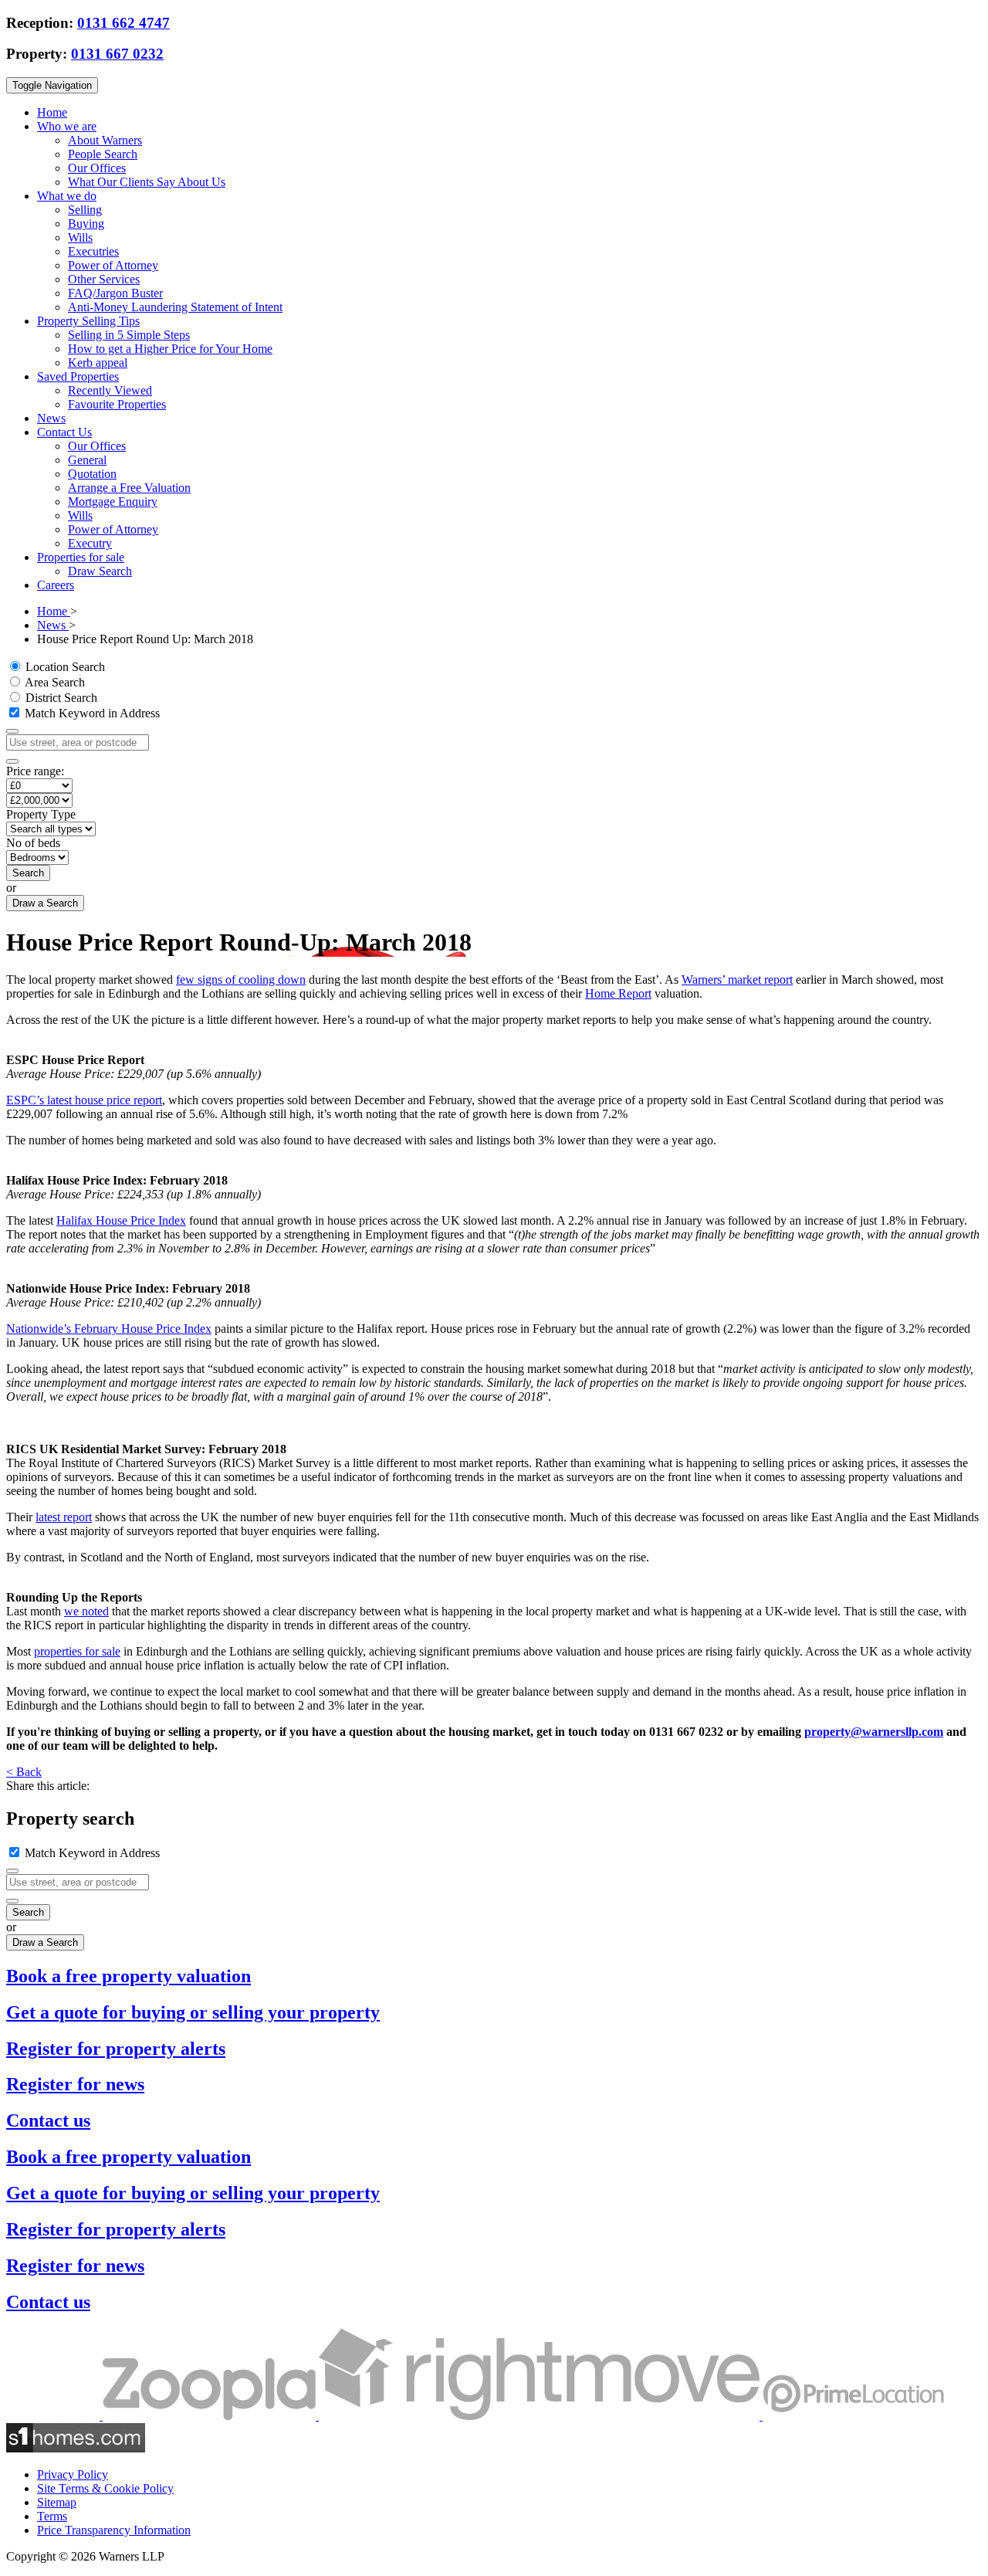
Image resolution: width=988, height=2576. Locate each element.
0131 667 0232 (117, 54)
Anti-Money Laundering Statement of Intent (175, 307)
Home (52, 112)
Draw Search (100, 571)
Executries (93, 251)
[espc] (54, 2416)
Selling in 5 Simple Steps (129, 335)
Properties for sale (81, 557)
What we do (67, 196)
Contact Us (64, 432)
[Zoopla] (211, 2416)
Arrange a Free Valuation (129, 488)
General (87, 460)
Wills (80, 237)
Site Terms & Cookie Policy (105, 2488)
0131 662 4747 (123, 23)
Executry (90, 543)
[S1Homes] (76, 2448)
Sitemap (57, 2502)
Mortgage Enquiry (113, 502)
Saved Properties (78, 376)
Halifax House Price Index (121, 1220)
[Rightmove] (541, 2416)
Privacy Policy (73, 2474)
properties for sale (77, 1651)
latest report (64, 1517)
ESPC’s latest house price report (84, 1100)
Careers (56, 585)
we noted (86, 1611)
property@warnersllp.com (874, 1732)
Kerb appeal (98, 363)
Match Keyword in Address (91, 713)
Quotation (92, 474)
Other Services (104, 279)
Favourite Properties (117, 404)
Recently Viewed (110, 390)
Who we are (67, 126)
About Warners (105, 140)
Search (28, 873)
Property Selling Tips (88, 321)
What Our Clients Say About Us (147, 182)
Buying (86, 224)
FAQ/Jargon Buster (115, 293)
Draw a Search (45, 903)
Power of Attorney (113, 265)
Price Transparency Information (114, 2530)
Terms (52, 2516)
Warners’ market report (737, 980)
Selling (85, 210)
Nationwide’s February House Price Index (109, 1329)
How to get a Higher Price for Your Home (170, 349)
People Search (103, 154)
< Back (24, 1772)
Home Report (618, 993)
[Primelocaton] (853, 2416)
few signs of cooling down (241, 980)
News (51, 418)
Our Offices (97, 168)
